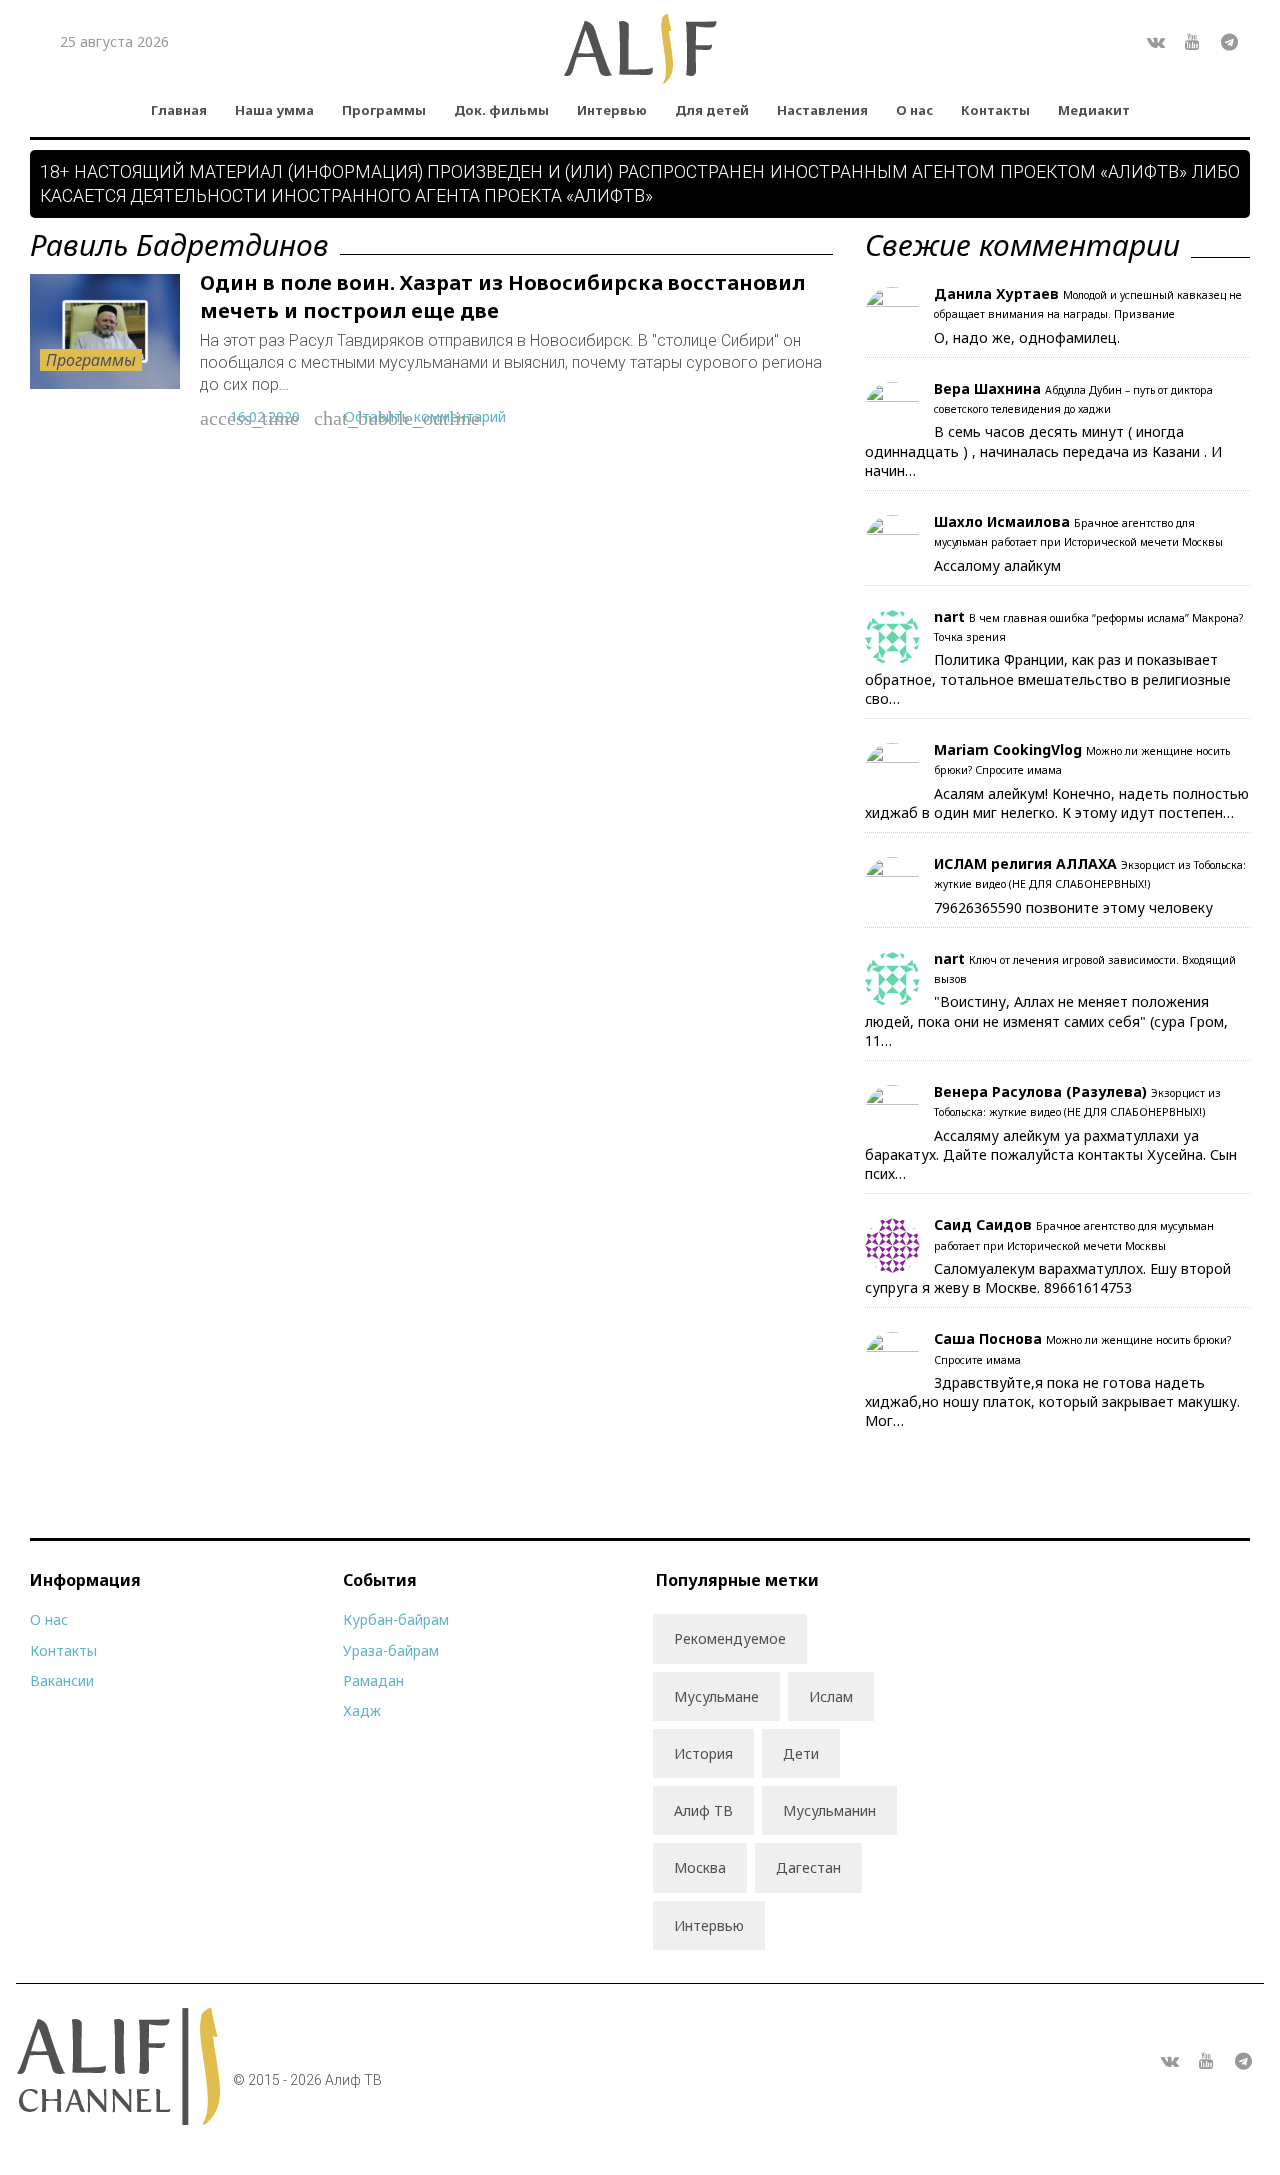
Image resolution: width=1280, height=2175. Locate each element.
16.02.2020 (265, 416)
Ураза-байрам (391, 1650)
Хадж (362, 1710)
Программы (384, 110)
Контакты (995, 110)
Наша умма (274, 110)
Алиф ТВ (703, 1810)
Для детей (712, 110)
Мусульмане (716, 1696)
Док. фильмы (501, 110)
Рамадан (373, 1680)
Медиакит (1094, 110)
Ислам (831, 1696)
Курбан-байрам (396, 1619)
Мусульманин (829, 1810)
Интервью (612, 110)
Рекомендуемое (730, 1638)
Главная (179, 110)
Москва (700, 1867)
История (703, 1753)
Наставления (822, 110)
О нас (914, 110)
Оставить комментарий (425, 416)
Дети (801, 1753)
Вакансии (62, 1680)
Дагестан (808, 1867)
